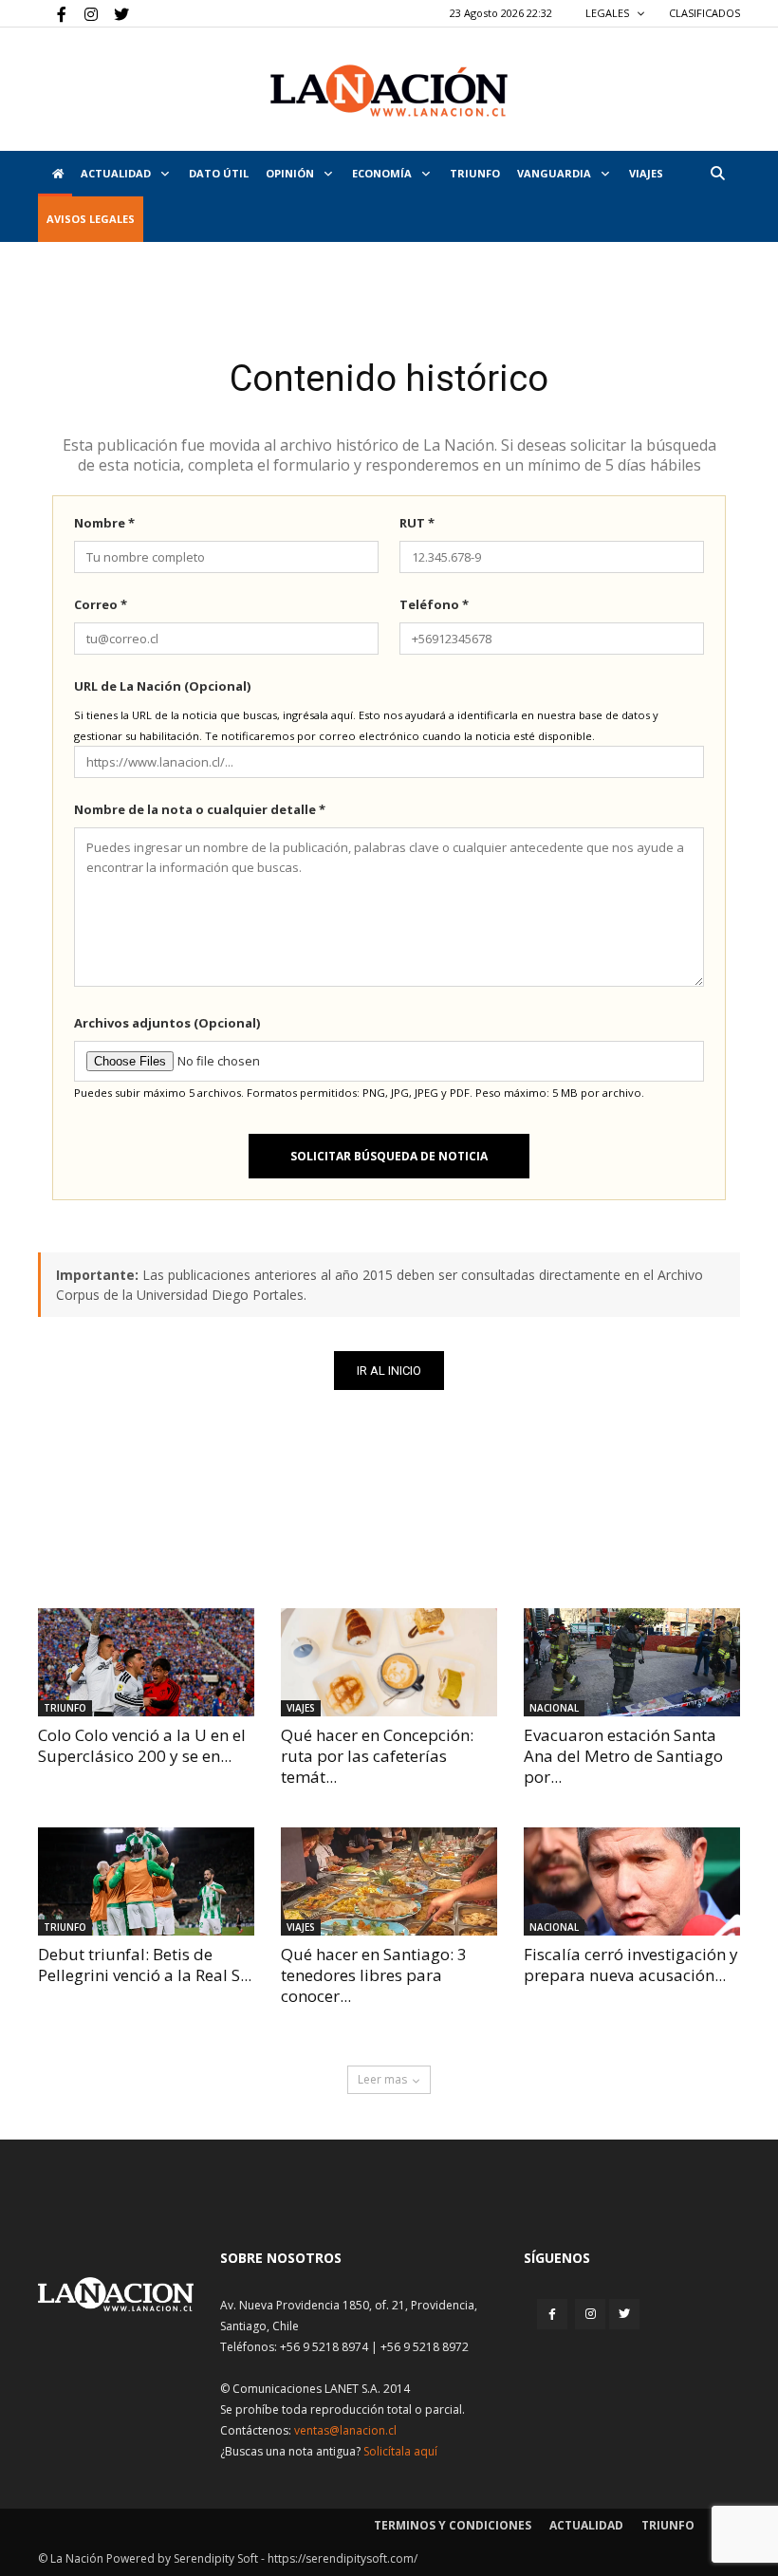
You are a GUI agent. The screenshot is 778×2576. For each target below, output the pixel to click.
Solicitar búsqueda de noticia (389, 1156)
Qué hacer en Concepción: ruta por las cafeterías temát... (377, 1756)
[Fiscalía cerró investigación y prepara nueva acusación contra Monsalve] (632, 1881)
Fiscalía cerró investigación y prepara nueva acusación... (631, 1964)
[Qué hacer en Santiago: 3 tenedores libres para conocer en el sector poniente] (389, 1881)
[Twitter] (115, 13)
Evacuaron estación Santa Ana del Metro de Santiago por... (623, 1756)
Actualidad (117, 173)
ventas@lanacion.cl (345, 2430)
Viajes (301, 1708)
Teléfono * (434, 604)
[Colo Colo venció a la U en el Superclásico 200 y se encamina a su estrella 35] (146, 1662)
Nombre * (104, 523)
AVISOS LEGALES (91, 219)
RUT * (417, 523)
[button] (717, 173)
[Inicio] (55, 174)
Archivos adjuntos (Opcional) (167, 1023)
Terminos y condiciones (453, 2525)
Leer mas (382, 2079)
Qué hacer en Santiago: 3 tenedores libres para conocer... (374, 1975)
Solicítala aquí (400, 2451)
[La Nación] (389, 91)
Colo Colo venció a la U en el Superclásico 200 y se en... (142, 1745)
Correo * (101, 604)
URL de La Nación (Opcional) (162, 686)
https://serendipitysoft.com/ (343, 2558)
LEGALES (609, 13)
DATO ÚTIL (219, 173)
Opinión (291, 173)
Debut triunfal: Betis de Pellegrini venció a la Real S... (145, 1964)
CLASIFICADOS (704, 13)
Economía (383, 173)
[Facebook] (52, 13)
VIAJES (646, 173)
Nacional (554, 1708)
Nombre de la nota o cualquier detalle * (200, 809)
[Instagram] (83, 13)
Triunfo (475, 173)
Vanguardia (556, 173)
